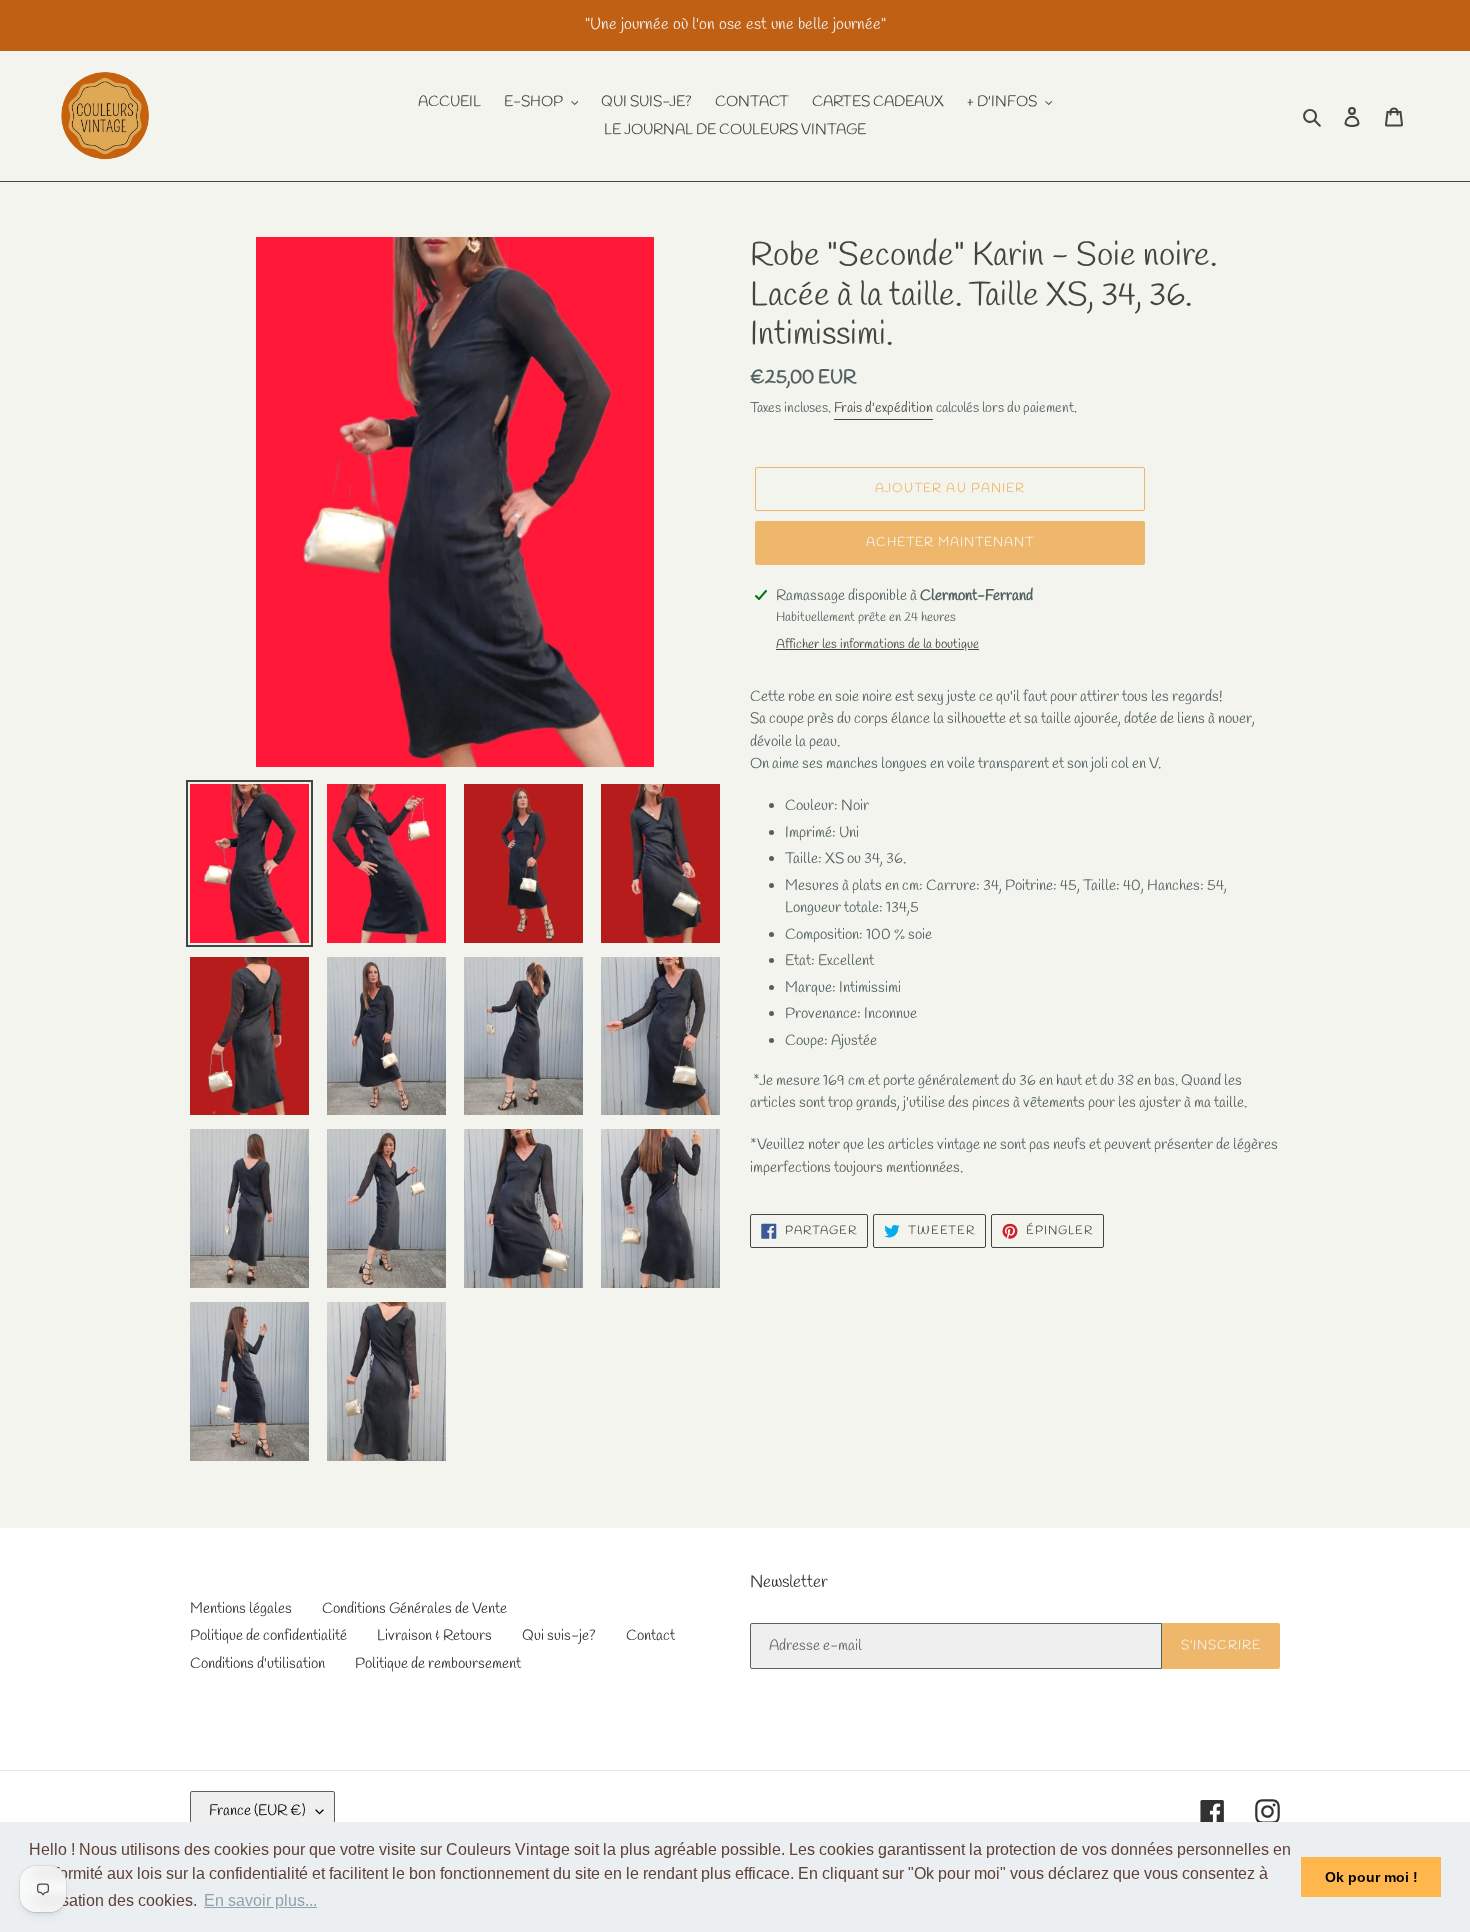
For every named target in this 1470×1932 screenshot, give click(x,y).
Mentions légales (241, 1609)
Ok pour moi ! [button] (1371, 1877)
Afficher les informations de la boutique (877, 644)
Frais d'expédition (883, 408)
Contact (650, 1636)
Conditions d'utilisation (257, 1664)
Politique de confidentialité (268, 1636)
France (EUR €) (257, 1811)
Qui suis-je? (559, 1636)
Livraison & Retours (434, 1636)
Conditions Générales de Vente (414, 1609)
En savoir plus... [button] (260, 1900)
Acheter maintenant (950, 542)
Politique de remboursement (438, 1664)
